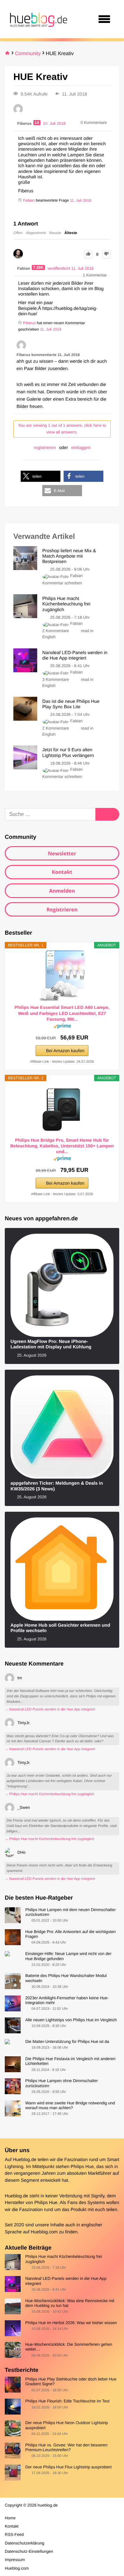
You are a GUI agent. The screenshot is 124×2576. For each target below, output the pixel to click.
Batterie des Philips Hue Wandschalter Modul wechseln (66, 1978)
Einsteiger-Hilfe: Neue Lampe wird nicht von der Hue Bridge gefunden (68, 1956)
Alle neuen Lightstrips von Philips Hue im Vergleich (71, 2020)
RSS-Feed (14, 2534)
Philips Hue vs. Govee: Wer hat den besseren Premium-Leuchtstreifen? (66, 2447)
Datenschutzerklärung (24, 2543)
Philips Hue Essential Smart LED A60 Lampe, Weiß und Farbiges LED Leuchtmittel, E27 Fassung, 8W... (62, 1013)
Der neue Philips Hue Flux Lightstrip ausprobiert (68, 2467)
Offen (18, 233)
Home (10, 2518)
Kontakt (62, 872)
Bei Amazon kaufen (65, 1051)
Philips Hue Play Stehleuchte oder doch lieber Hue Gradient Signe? (71, 2381)
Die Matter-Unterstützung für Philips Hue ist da (67, 2041)
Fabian (76, 576)
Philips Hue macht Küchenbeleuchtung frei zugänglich (63, 2259)
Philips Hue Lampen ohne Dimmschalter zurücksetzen (61, 2083)
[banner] (38, 19)
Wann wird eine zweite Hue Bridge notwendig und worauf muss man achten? (70, 2105)
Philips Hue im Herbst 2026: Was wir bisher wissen (71, 2323)
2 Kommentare (56, 631)
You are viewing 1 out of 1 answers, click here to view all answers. (62, 429)
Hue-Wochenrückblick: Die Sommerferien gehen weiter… (69, 2347)
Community (28, 54)
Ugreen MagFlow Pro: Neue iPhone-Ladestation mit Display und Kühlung (51, 1344)
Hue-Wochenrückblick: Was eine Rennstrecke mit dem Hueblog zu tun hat (70, 2303)
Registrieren (62, 910)
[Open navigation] (104, 19)
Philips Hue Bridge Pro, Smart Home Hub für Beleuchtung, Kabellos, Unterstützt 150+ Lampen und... (62, 1146)
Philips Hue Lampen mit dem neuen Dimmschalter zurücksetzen (70, 1912)
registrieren (45, 447)
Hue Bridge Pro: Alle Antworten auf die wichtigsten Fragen (70, 1934)
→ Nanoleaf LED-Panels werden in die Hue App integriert (50, 1709)
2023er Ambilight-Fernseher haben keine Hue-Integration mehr (67, 2000)
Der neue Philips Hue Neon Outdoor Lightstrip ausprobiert (66, 2425)
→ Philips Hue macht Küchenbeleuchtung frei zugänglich (50, 1794)
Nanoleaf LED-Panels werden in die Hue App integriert (66, 2281)
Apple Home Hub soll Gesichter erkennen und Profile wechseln (60, 1628)
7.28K (38, 268)
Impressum (15, 2560)
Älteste (71, 233)
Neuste (55, 233)
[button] (41, 476)
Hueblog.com (44, 2232)
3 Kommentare (56, 679)
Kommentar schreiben (62, 583)
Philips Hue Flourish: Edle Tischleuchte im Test (67, 2401)
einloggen (81, 447)
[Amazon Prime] (62, 1027)
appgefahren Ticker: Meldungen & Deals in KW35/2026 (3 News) (57, 1486)
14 (37, 123)
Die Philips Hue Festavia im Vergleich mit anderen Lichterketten (70, 2061)
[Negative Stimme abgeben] (106, 254)
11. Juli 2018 (81, 200)
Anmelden (62, 891)
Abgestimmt (36, 233)
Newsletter (62, 853)
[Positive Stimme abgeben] (88, 254)
